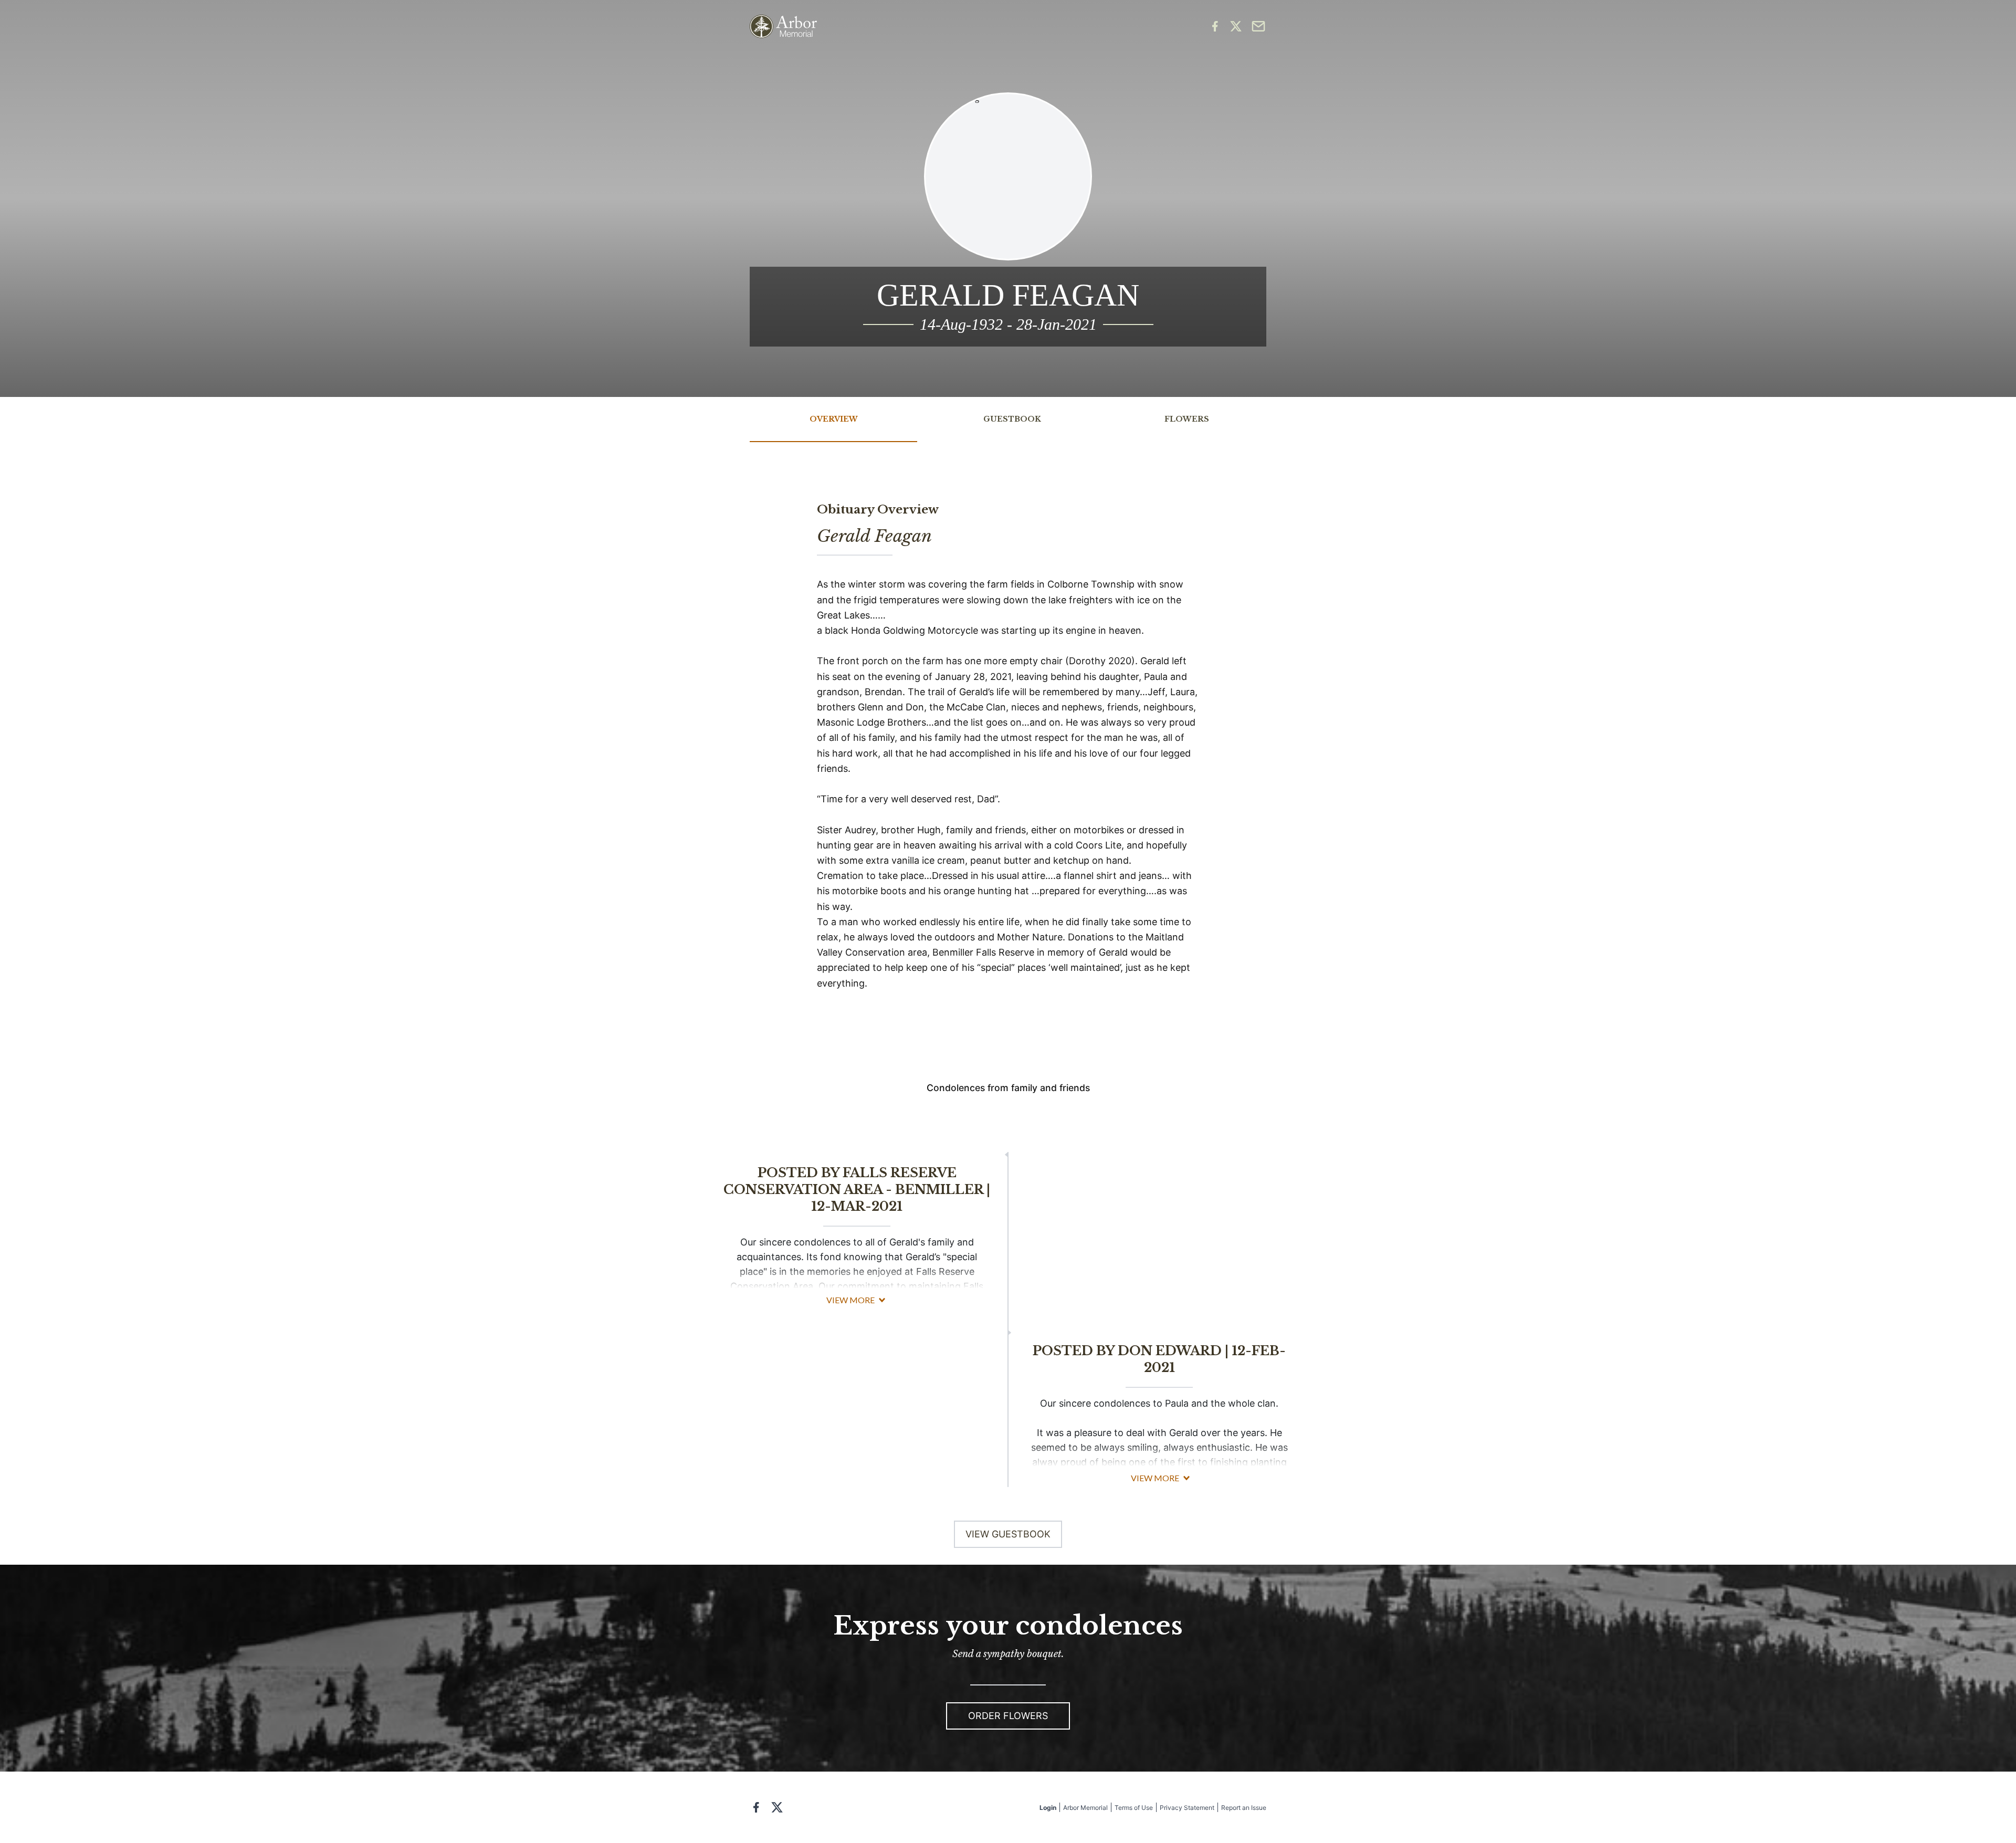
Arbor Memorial (1085, 1808)
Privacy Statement (1187, 1808)
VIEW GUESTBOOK (1008, 1534)
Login (1048, 1808)
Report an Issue (1244, 1808)
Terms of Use (1134, 1808)
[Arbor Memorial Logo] (783, 27)
